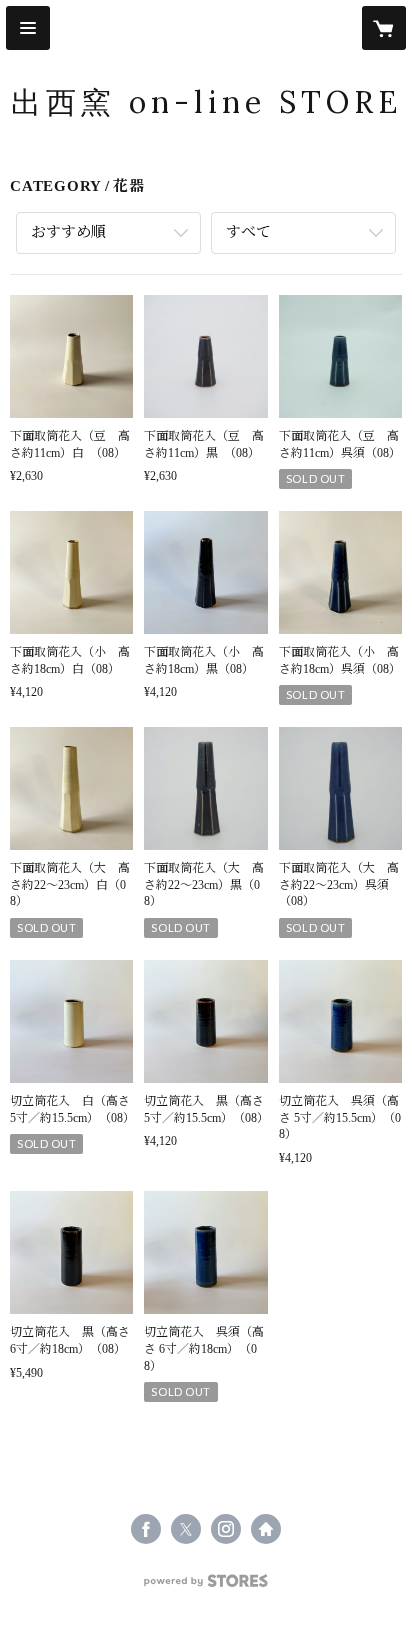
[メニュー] (28, 28)
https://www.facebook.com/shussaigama (146, 1529)
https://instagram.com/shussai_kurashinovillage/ (226, 1529)
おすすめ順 (68, 232)
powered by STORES (206, 1586)
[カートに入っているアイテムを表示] (384, 28)
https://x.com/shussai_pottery (186, 1529)
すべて (248, 232)
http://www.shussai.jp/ (266, 1529)
